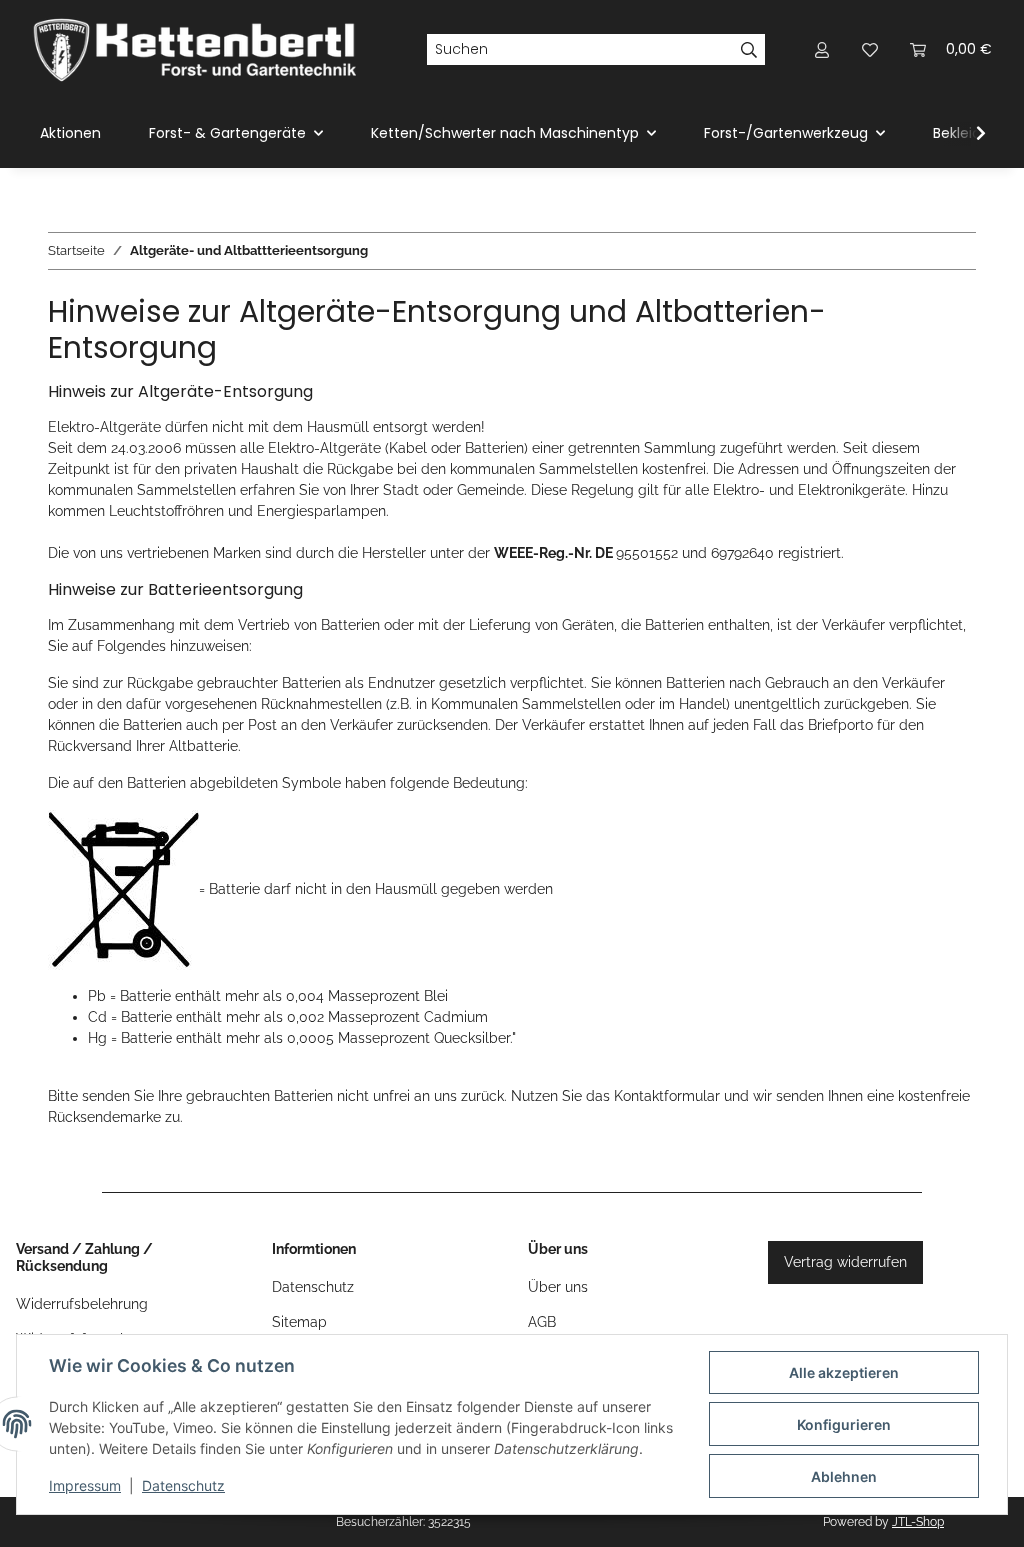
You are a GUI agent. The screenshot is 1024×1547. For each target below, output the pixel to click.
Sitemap (299, 1322)
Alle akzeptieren (844, 1372)
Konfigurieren (844, 1424)
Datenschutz (183, 1485)
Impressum (85, 1485)
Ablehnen (844, 1476)
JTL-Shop (918, 1522)
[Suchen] (749, 50)
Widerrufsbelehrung (82, 1304)
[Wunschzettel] (870, 49)
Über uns (558, 1287)
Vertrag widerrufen (845, 1262)
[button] (822, 49)
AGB (542, 1322)
